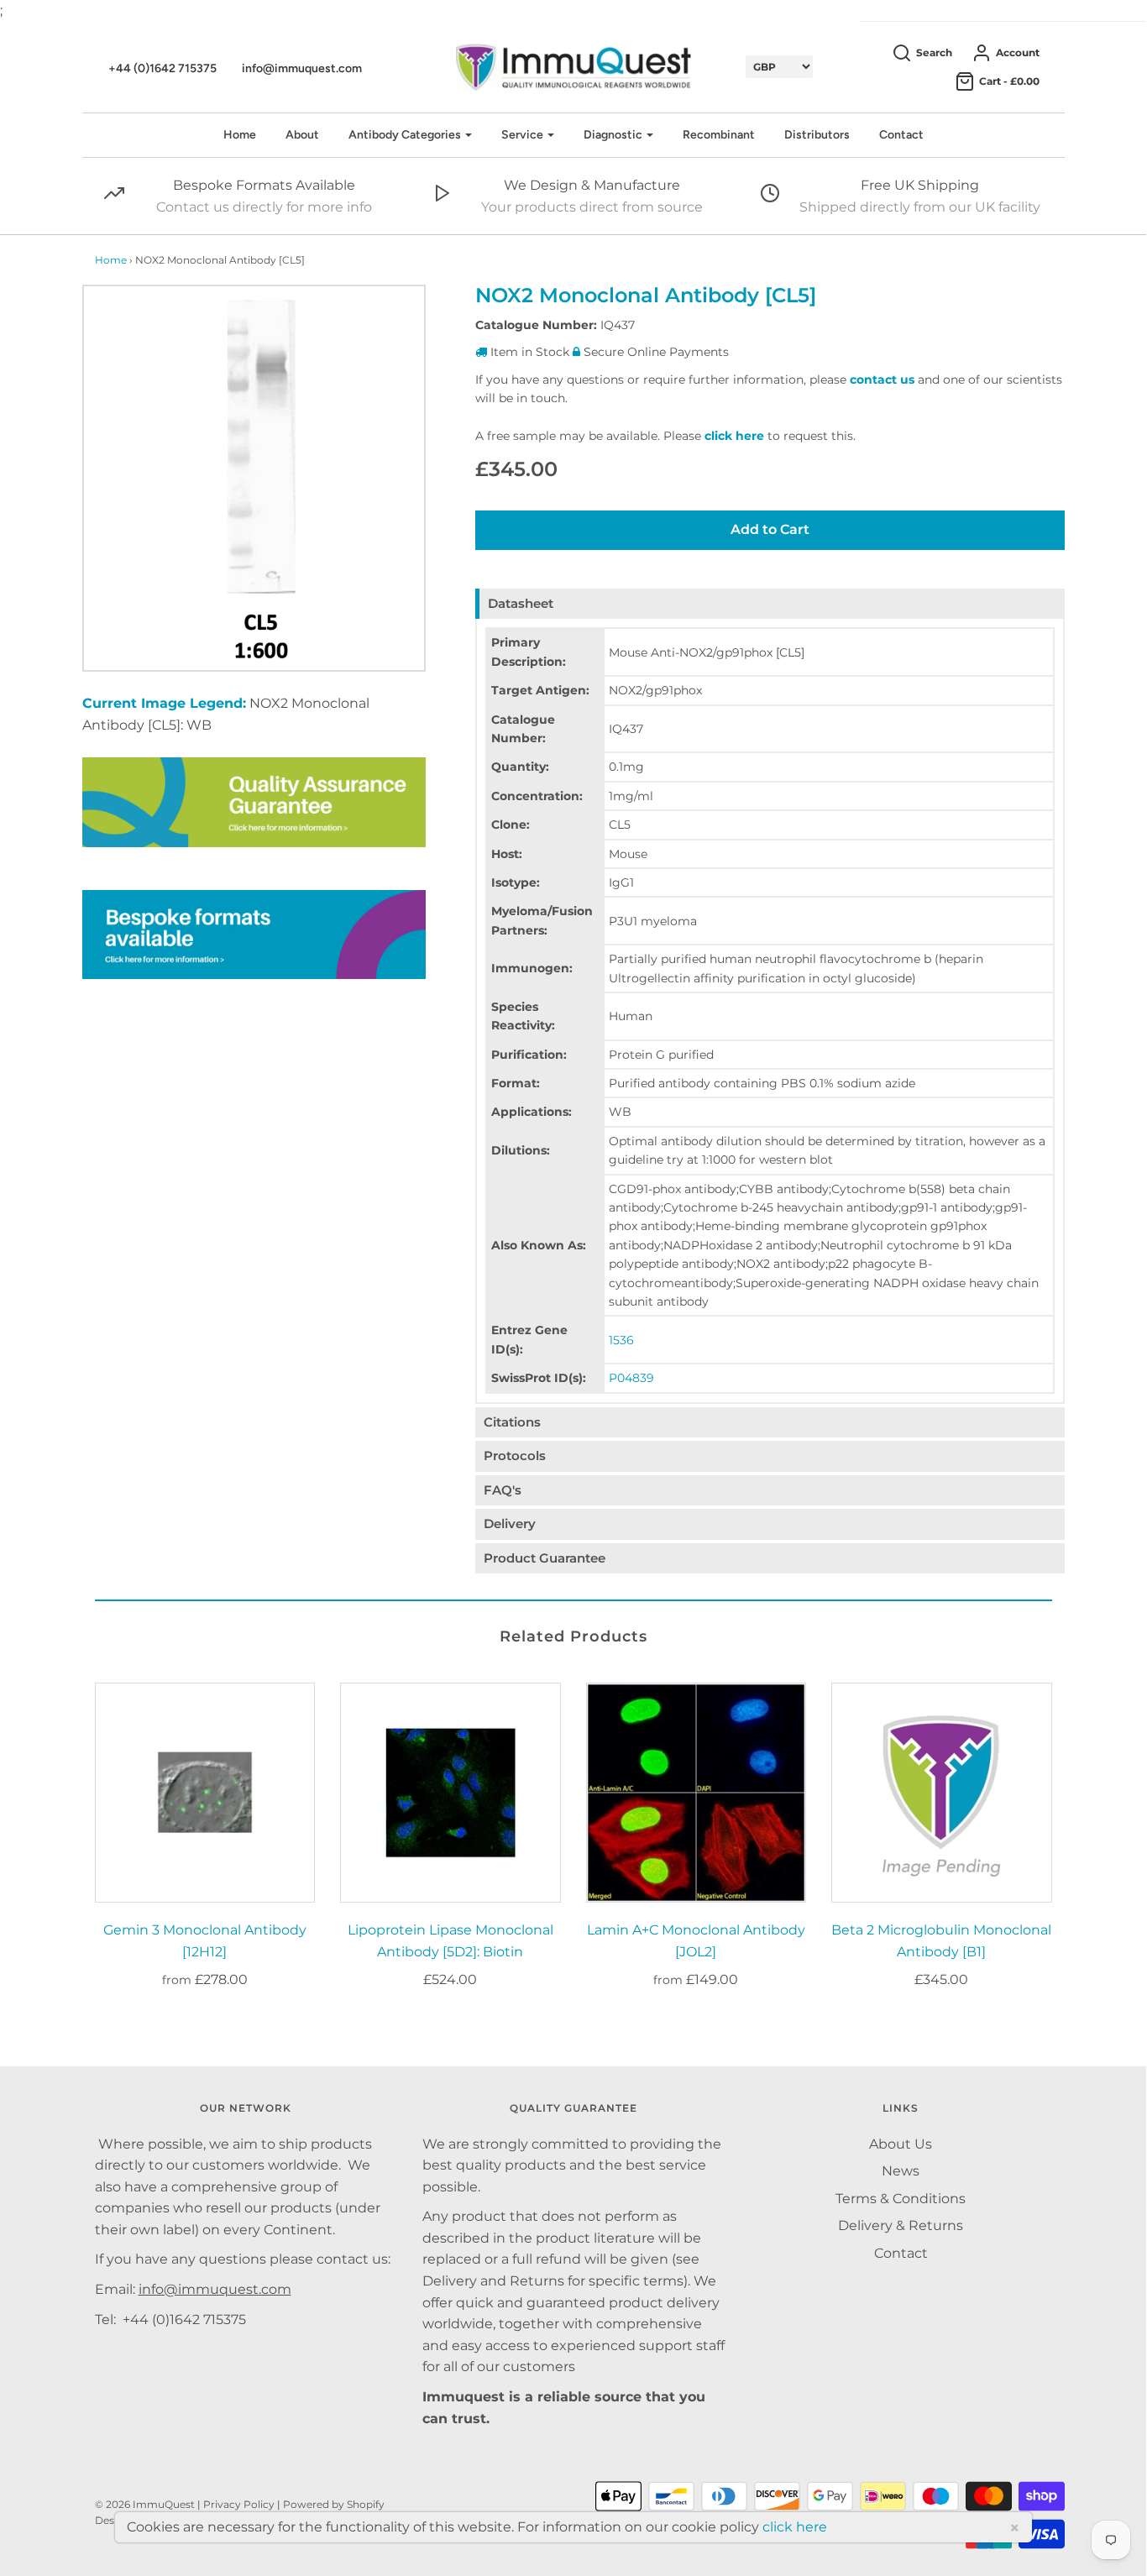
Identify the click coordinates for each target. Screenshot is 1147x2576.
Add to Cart (770, 529)
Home (240, 135)
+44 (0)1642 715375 (162, 68)
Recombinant (719, 135)
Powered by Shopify (334, 2504)
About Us (901, 2144)
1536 (621, 1340)
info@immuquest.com (302, 68)
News (901, 2171)
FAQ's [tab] (503, 1490)
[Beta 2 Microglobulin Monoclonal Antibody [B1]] (942, 1793)
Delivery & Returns (901, 2225)
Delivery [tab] (510, 1524)
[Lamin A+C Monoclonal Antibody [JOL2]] (697, 1793)
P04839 (631, 1378)
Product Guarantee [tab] (545, 1558)
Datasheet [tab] (521, 603)
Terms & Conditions (901, 2199)
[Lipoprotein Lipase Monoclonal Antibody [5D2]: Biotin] (450, 1793)
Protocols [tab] (515, 1456)
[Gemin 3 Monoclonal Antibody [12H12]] (205, 1793)
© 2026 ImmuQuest (145, 2504)
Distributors (817, 135)
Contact (901, 135)
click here (734, 436)
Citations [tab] (512, 1422)
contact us (882, 380)
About (302, 135)
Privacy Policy (239, 2504)
